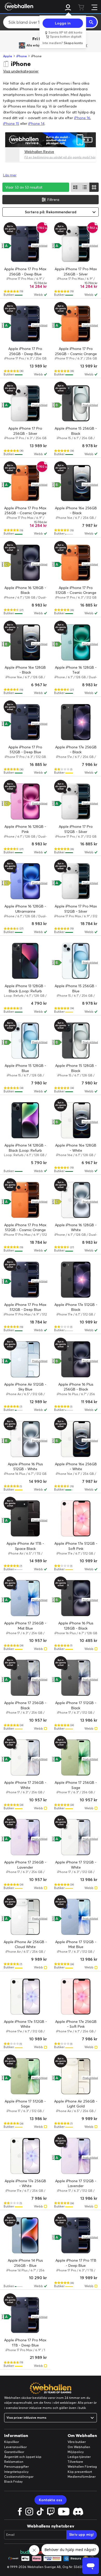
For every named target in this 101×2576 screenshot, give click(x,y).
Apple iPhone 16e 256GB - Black (76, 511)
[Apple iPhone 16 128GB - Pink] (25, 802)
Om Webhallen (79, 2447)
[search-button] (91, 22)
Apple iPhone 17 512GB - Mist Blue (76, 1944)
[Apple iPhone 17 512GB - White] (76, 1837)
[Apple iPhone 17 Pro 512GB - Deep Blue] (25, 722)
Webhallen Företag (82, 2467)
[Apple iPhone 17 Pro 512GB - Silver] (76, 802)
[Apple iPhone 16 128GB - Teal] (76, 642)
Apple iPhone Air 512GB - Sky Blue (25, 1387)
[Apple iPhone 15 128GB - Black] (76, 1041)
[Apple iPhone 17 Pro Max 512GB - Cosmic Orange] (25, 1200)
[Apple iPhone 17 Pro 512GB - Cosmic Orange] (76, 563)
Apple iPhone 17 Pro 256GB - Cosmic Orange (76, 351)
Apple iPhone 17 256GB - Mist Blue (25, 1626)
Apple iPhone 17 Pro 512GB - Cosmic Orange (76, 590)
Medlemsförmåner (82, 2477)
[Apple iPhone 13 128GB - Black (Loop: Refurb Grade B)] (25, 961)
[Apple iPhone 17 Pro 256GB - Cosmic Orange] (76, 324)
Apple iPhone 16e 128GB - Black (25, 670)
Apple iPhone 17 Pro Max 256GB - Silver (76, 272)
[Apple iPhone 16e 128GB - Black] (25, 642)
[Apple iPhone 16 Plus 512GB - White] (25, 1439)
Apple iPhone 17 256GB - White (25, 1785)
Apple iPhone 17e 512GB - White (25, 2024)
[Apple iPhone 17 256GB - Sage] (76, 1757)
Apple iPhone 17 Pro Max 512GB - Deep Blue (25, 1307)
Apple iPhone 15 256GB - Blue (76, 988)
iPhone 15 (11, 124)
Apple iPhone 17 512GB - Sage (25, 2104)
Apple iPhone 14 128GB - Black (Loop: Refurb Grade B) (25, 1150)
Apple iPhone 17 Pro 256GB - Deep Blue (25, 351)
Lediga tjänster (79, 2457)
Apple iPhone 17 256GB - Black (25, 1705)
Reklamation (14, 2462)
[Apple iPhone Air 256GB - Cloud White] (25, 1917)
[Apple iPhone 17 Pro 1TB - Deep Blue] (76, 2235)
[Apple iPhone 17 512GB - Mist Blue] (76, 1917)
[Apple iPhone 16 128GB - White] (76, 1200)
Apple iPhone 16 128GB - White (76, 1228)
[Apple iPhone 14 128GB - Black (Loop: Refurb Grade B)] (25, 1120)
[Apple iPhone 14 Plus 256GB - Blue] (25, 2235)
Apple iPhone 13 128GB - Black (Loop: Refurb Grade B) (25, 991)
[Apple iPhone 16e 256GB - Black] (76, 483)
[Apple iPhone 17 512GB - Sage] (25, 2076)
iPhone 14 (36, 124)
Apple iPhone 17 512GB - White (76, 1865)
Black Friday (13, 2481)
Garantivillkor (14, 2452)
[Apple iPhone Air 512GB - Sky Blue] (25, 1359)
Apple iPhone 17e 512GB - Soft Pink (76, 1546)
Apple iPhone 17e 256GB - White (25, 2184)
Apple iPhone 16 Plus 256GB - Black (76, 1387)
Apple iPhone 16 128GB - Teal (76, 670)
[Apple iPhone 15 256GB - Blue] (76, 961)
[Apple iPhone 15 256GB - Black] (76, 403)
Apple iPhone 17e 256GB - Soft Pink (76, 2024)
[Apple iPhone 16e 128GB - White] (76, 1120)
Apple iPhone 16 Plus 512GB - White (25, 1467)
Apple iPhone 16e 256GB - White (76, 1467)
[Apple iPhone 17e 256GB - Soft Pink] (76, 1997)
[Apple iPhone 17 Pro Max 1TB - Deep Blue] (25, 2315)
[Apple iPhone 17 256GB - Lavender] (25, 1837)
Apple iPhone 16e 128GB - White (76, 1148)
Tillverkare (75, 2462)
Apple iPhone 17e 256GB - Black (76, 750)
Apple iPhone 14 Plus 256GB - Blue (25, 2263)
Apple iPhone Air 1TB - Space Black (25, 1546)
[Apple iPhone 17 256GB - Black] (25, 1678)
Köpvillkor (12, 2442)
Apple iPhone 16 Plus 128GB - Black (76, 1626)
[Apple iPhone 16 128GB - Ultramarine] (25, 881)
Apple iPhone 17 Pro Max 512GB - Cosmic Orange (25, 1228)
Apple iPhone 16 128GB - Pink (25, 829)
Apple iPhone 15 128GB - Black (76, 1068)
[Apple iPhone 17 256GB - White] (25, 1757)
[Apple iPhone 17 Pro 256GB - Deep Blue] (25, 324)
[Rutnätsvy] (94, 187)
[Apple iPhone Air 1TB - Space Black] (25, 1518)
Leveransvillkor (15, 2447)
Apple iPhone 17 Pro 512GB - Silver (76, 829)
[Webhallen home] (18, 6)
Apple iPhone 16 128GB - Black (25, 590)
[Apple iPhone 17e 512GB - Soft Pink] (76, 1518)
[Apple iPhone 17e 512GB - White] (25, 1997)
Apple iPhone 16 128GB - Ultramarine (25, 909)
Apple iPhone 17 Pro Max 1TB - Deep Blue (25, 2343)
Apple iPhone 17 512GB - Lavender (76, 2184)
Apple (8, 56)
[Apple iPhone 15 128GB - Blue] (25, 1041)
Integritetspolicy (16, 2472)
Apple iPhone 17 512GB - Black (76, 1705)
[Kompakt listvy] (85, 187)
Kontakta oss (51, 2500)
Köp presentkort (80, 2472)
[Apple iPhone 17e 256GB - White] (25, 2156)
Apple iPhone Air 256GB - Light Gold (76, 2104)
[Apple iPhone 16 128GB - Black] (25, 563)
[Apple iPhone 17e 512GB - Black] (76, 1280)
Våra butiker (77, 2442)
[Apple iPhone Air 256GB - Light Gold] (76, 2076)
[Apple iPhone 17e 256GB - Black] (76, 722)
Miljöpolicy (76, 2452)
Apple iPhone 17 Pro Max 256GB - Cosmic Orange (25, 511)
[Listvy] (75, 187)
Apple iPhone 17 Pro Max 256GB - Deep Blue (25, 272)
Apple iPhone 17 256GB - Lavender (25, 1865)
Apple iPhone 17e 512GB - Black (76, 1307)
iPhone (22, 56)
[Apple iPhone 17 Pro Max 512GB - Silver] (76, 881)
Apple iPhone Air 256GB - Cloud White (25, 1944)
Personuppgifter (16, 2467)
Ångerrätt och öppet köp (23, 2457)
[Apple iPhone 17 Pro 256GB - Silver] (25, 403)
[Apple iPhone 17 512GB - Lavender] (76, 2156)
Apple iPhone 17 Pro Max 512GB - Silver (76, 909)
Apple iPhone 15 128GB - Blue (25, 1068)
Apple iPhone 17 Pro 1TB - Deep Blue (76, 2263)
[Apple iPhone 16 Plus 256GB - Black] (76, 1359)
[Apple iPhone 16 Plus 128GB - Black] (76, 1598)
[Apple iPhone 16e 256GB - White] (76, 1439)
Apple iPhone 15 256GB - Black (76, 431)
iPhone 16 (82, 118)
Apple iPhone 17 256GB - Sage (76, 1785)
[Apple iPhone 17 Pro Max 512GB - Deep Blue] (25, 1280)
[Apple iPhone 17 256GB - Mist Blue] (25, 1598)
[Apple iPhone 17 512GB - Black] (76, 1678)
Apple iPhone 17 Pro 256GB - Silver (25, 431)
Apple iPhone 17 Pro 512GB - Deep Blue (25, 750)
